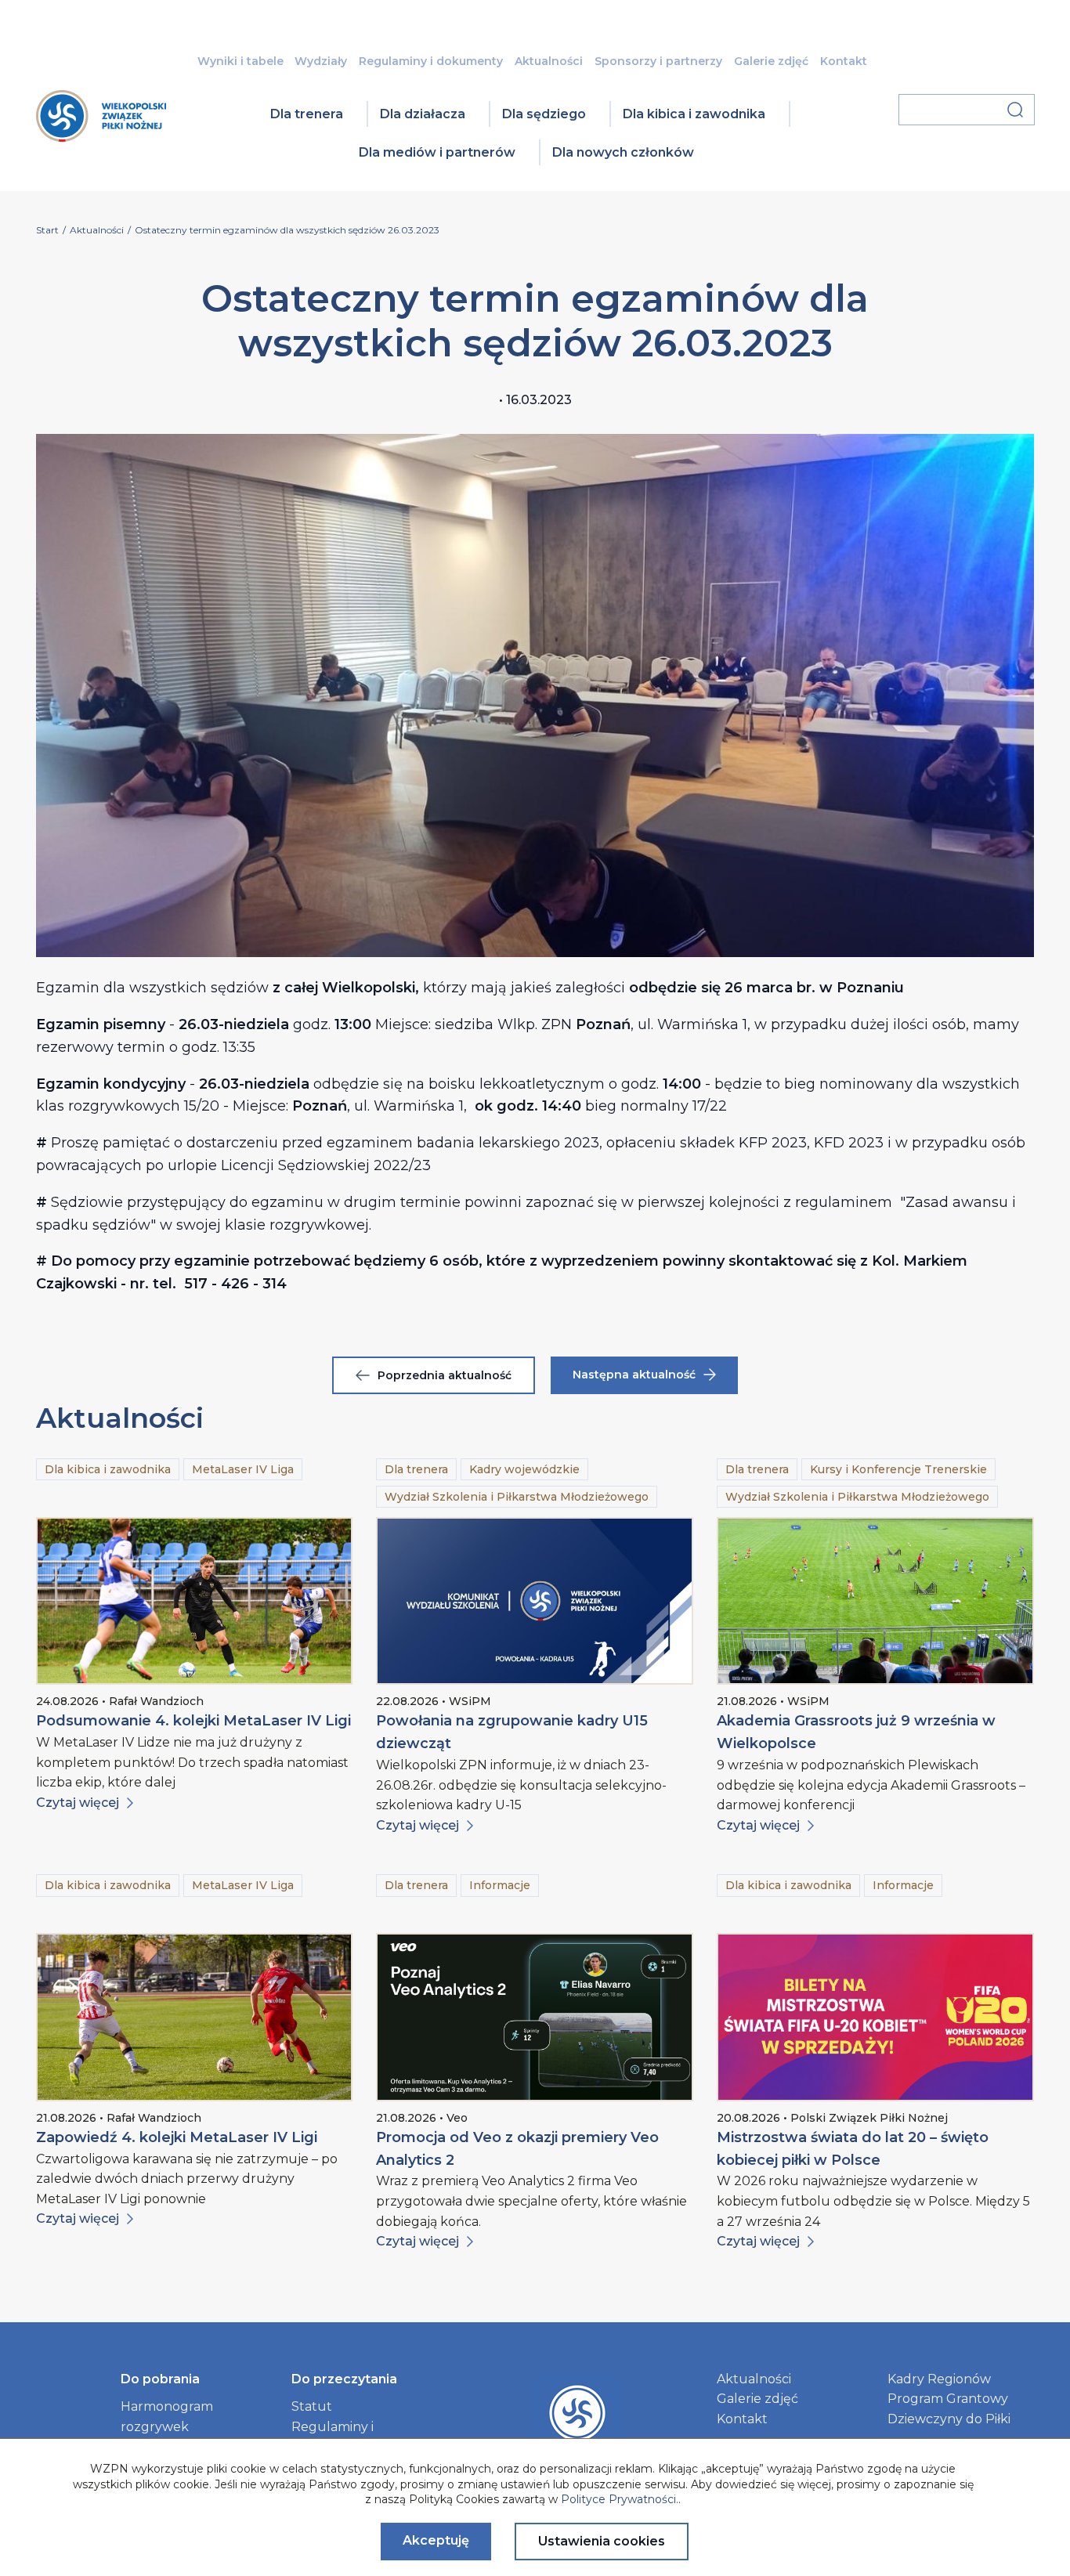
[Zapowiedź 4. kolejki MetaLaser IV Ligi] (195, 2017)
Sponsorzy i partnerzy (658, 61)
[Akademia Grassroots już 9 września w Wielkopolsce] (875, 1601)
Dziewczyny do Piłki (949, 2419)
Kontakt (844, 61)
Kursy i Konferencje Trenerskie (898, 1469)
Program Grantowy (948, 2399)
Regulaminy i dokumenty (431, 61)
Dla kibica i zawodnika (694, 114)
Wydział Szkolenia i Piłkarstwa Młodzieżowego (517, 1497)
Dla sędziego (544, 114)
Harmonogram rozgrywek (167, 2417)
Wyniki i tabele (240, 61)
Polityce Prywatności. (620, 2499)
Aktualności (549, 61)
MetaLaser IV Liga (243, 1469)
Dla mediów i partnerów (437, 152)
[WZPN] (101, 137)
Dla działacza (423, 114)
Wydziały (321, 61)
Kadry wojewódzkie (524, 1469)
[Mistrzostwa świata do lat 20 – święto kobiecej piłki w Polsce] (875, 2017)
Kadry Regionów (939, 2379)
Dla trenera (307, 114)
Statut (312, 2406)
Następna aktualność (634, 1375)
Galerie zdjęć (771, 61)
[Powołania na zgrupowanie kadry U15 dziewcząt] (535, 1601)
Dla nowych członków (623, 152)
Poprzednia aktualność (445, 1375)
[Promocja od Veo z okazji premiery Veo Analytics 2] (535, 2017)
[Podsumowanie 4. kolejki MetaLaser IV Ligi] (195, 1601)
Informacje (500, 1885)
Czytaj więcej (78, 1803)
